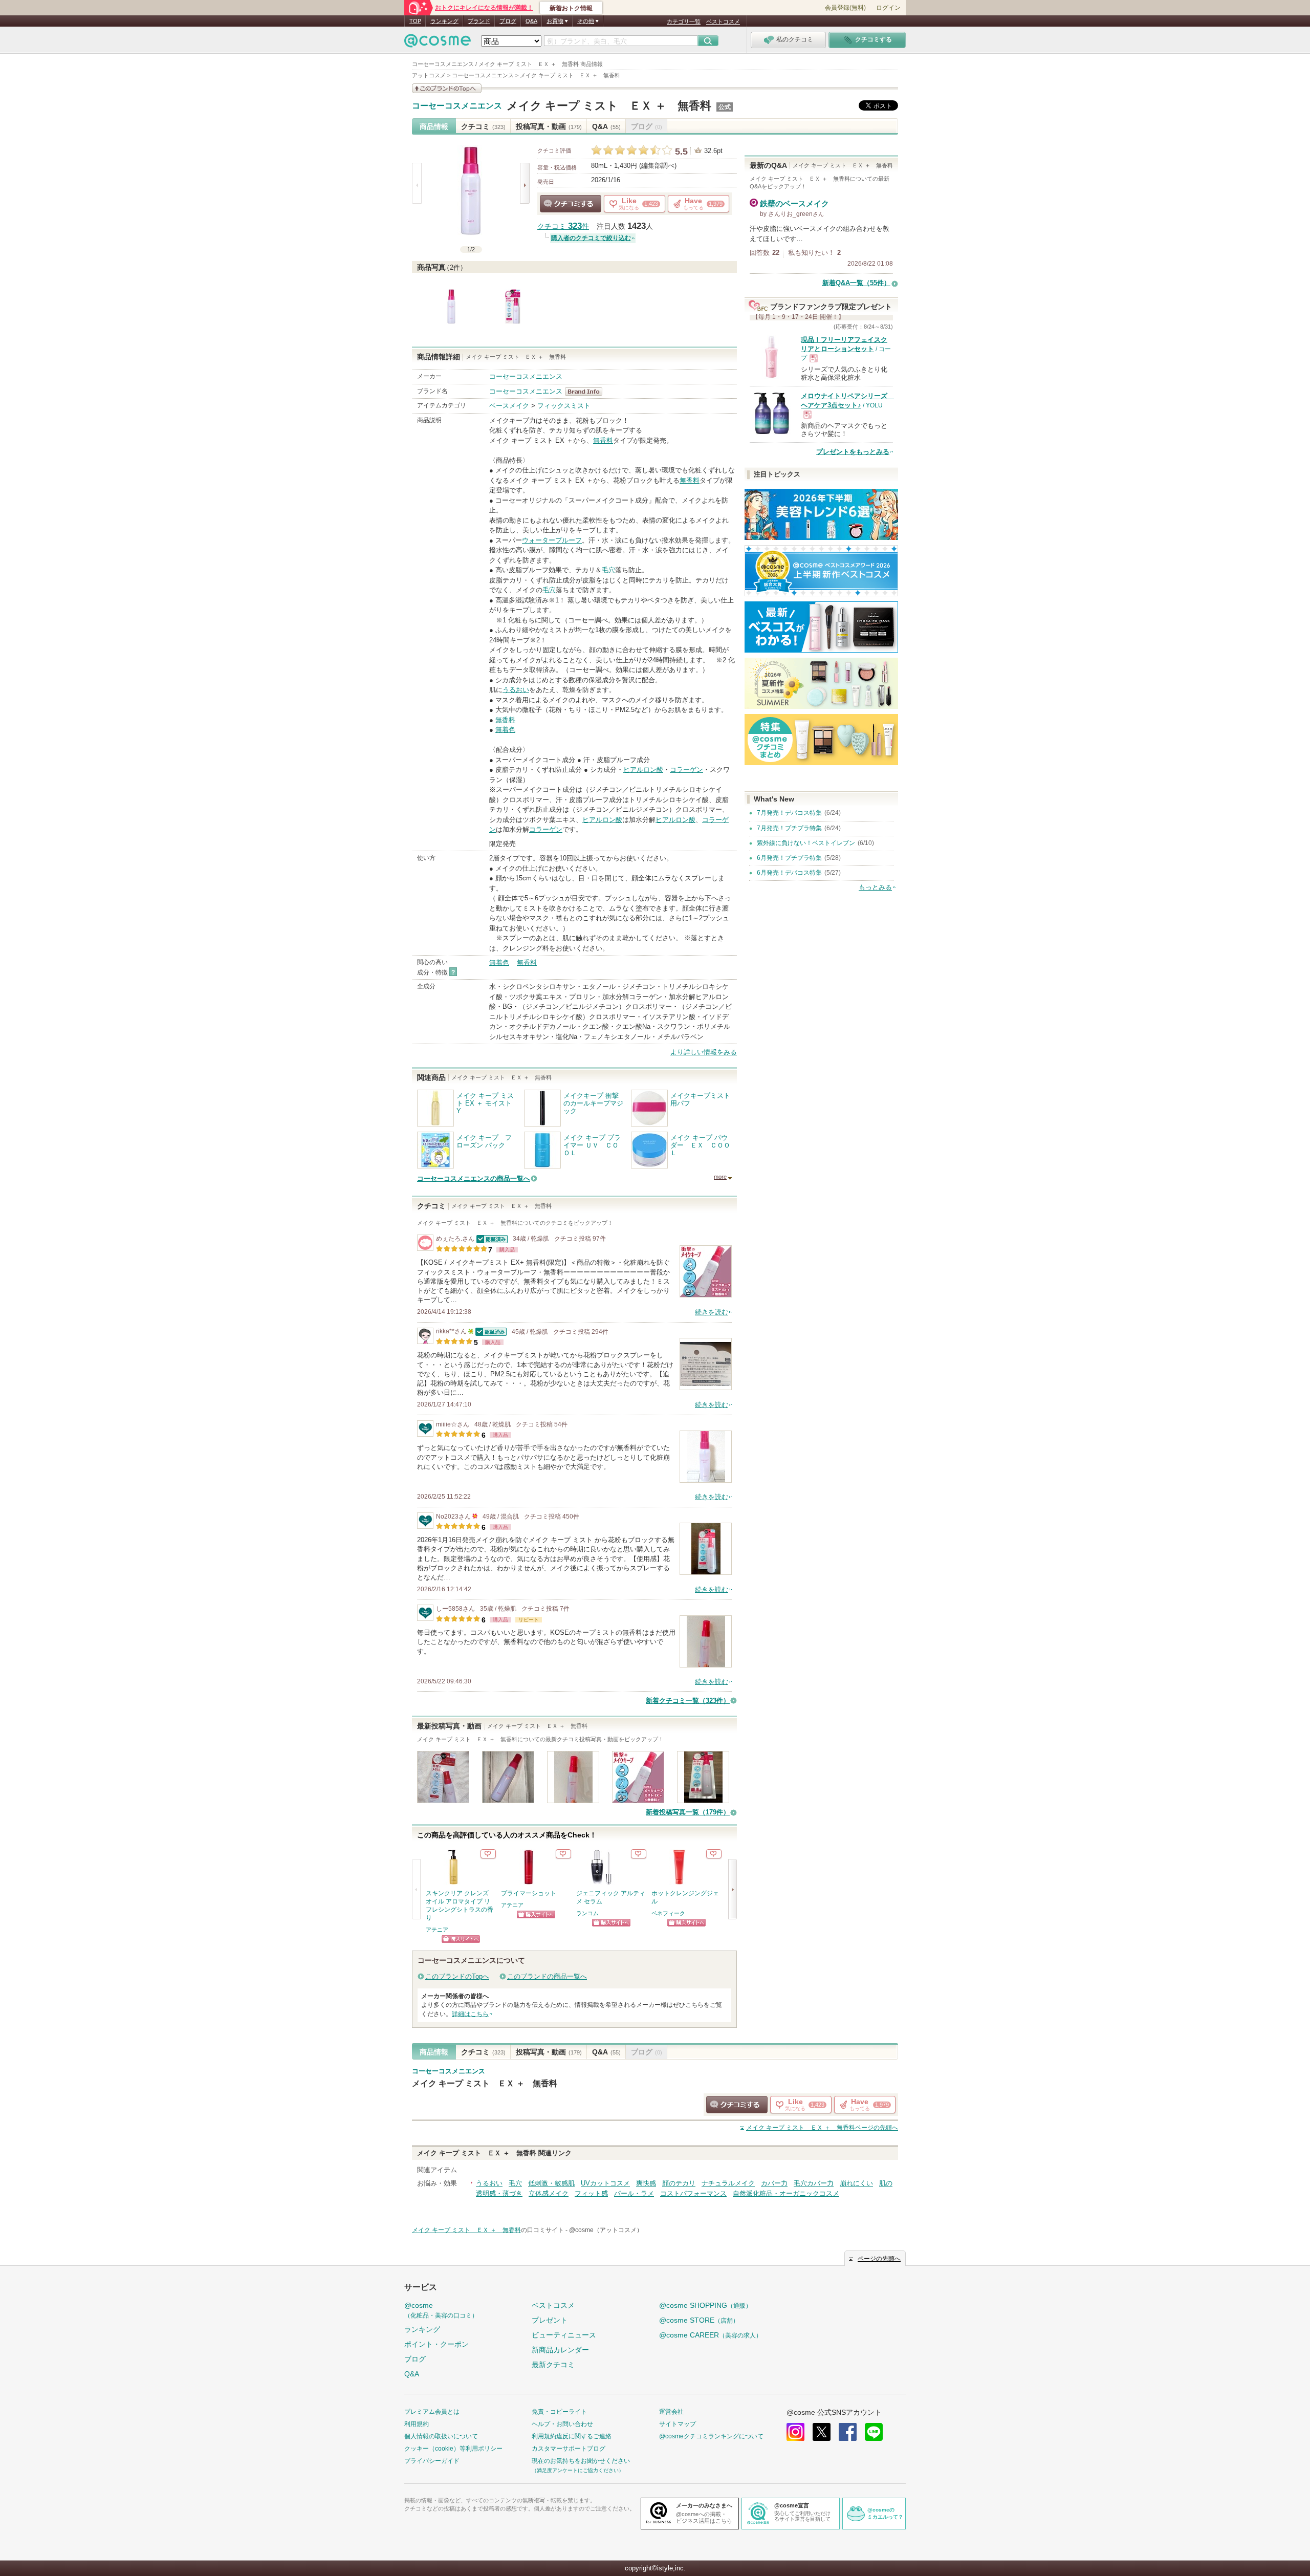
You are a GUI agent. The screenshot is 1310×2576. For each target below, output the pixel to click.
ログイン (888, 8)
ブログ (508, 21)
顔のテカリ (679, 2183)
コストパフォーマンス (693, 2193)
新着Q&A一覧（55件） (856, 283)
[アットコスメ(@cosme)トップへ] (438, 43)
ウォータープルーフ (552, 540)
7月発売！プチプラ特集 (789, 828)
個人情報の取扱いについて (441, 2436)
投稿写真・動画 (549, 126)
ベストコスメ (723, 21)
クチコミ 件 (563, 226)
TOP (415, 21)
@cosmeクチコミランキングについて (711, 2436)
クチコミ (483, 126)
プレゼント (550, 2320)
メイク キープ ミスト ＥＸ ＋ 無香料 (609, 106)
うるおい (516, 690)
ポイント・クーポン (436, 2344)
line (874, 2432)
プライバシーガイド (432, 2461)
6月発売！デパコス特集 (789, 873)
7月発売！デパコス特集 (789, 813)
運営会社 (671, 2412)
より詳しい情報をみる (704, 1052)
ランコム (587, 1913)
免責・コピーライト (559, 2412)
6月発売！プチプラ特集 (789, 858)
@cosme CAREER (711, 2335)
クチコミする (571, 204)
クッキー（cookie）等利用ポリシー (453, 2449)
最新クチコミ (553, 2365)
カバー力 (774, 2183)
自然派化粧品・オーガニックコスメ (786, 2193)
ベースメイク (509, 406)
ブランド (479, 21)
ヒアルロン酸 (643, 770)
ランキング (444, 21)
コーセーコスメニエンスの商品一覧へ (474, 1178)
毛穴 (608, 570)
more (720, 1177)
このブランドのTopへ (457, 1976)
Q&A (531, 21)
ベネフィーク (668, 1913)
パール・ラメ (634, 2193)
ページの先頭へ (822, 2128)
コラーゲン (686, 770)
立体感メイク (549, 2193)
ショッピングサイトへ (461, 1939)
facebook (848, 2432)
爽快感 (646, 2183)
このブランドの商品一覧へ (547, 1976)
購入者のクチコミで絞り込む (591, 238)
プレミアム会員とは (432, 2412)
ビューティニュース (564, 2335)
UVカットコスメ (605, 2183)
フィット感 (591, 2193)
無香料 (603, 440)
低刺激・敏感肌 (551, 2183)
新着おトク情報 (571, 8)
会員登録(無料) (845, 8)
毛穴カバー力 (814, 2183)
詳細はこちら (470, 2014)
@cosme (441, 2310)
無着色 (505, 730)
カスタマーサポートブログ (569, 2449)
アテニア (437, 1930)
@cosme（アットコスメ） (606, 2230)
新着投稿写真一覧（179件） (688, 1812)
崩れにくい (856, 2183)
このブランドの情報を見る (447, 88)
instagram (795, 2432)
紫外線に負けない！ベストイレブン (806, 843)
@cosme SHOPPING (705, 2305)
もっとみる (875, 887)
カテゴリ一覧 (684, 21)
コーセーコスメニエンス (457, 106)
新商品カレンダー (560, 2350)
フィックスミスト (564, 406)
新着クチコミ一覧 (688, 1701)
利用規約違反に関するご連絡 (572, 2436)
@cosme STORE (699, 2320)
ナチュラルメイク (728, 2183)
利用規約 (417, 2424)
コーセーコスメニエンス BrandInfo (587, 392)
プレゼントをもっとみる (853, 452)
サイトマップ (678, 2424)
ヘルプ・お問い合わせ (562, 2424)
